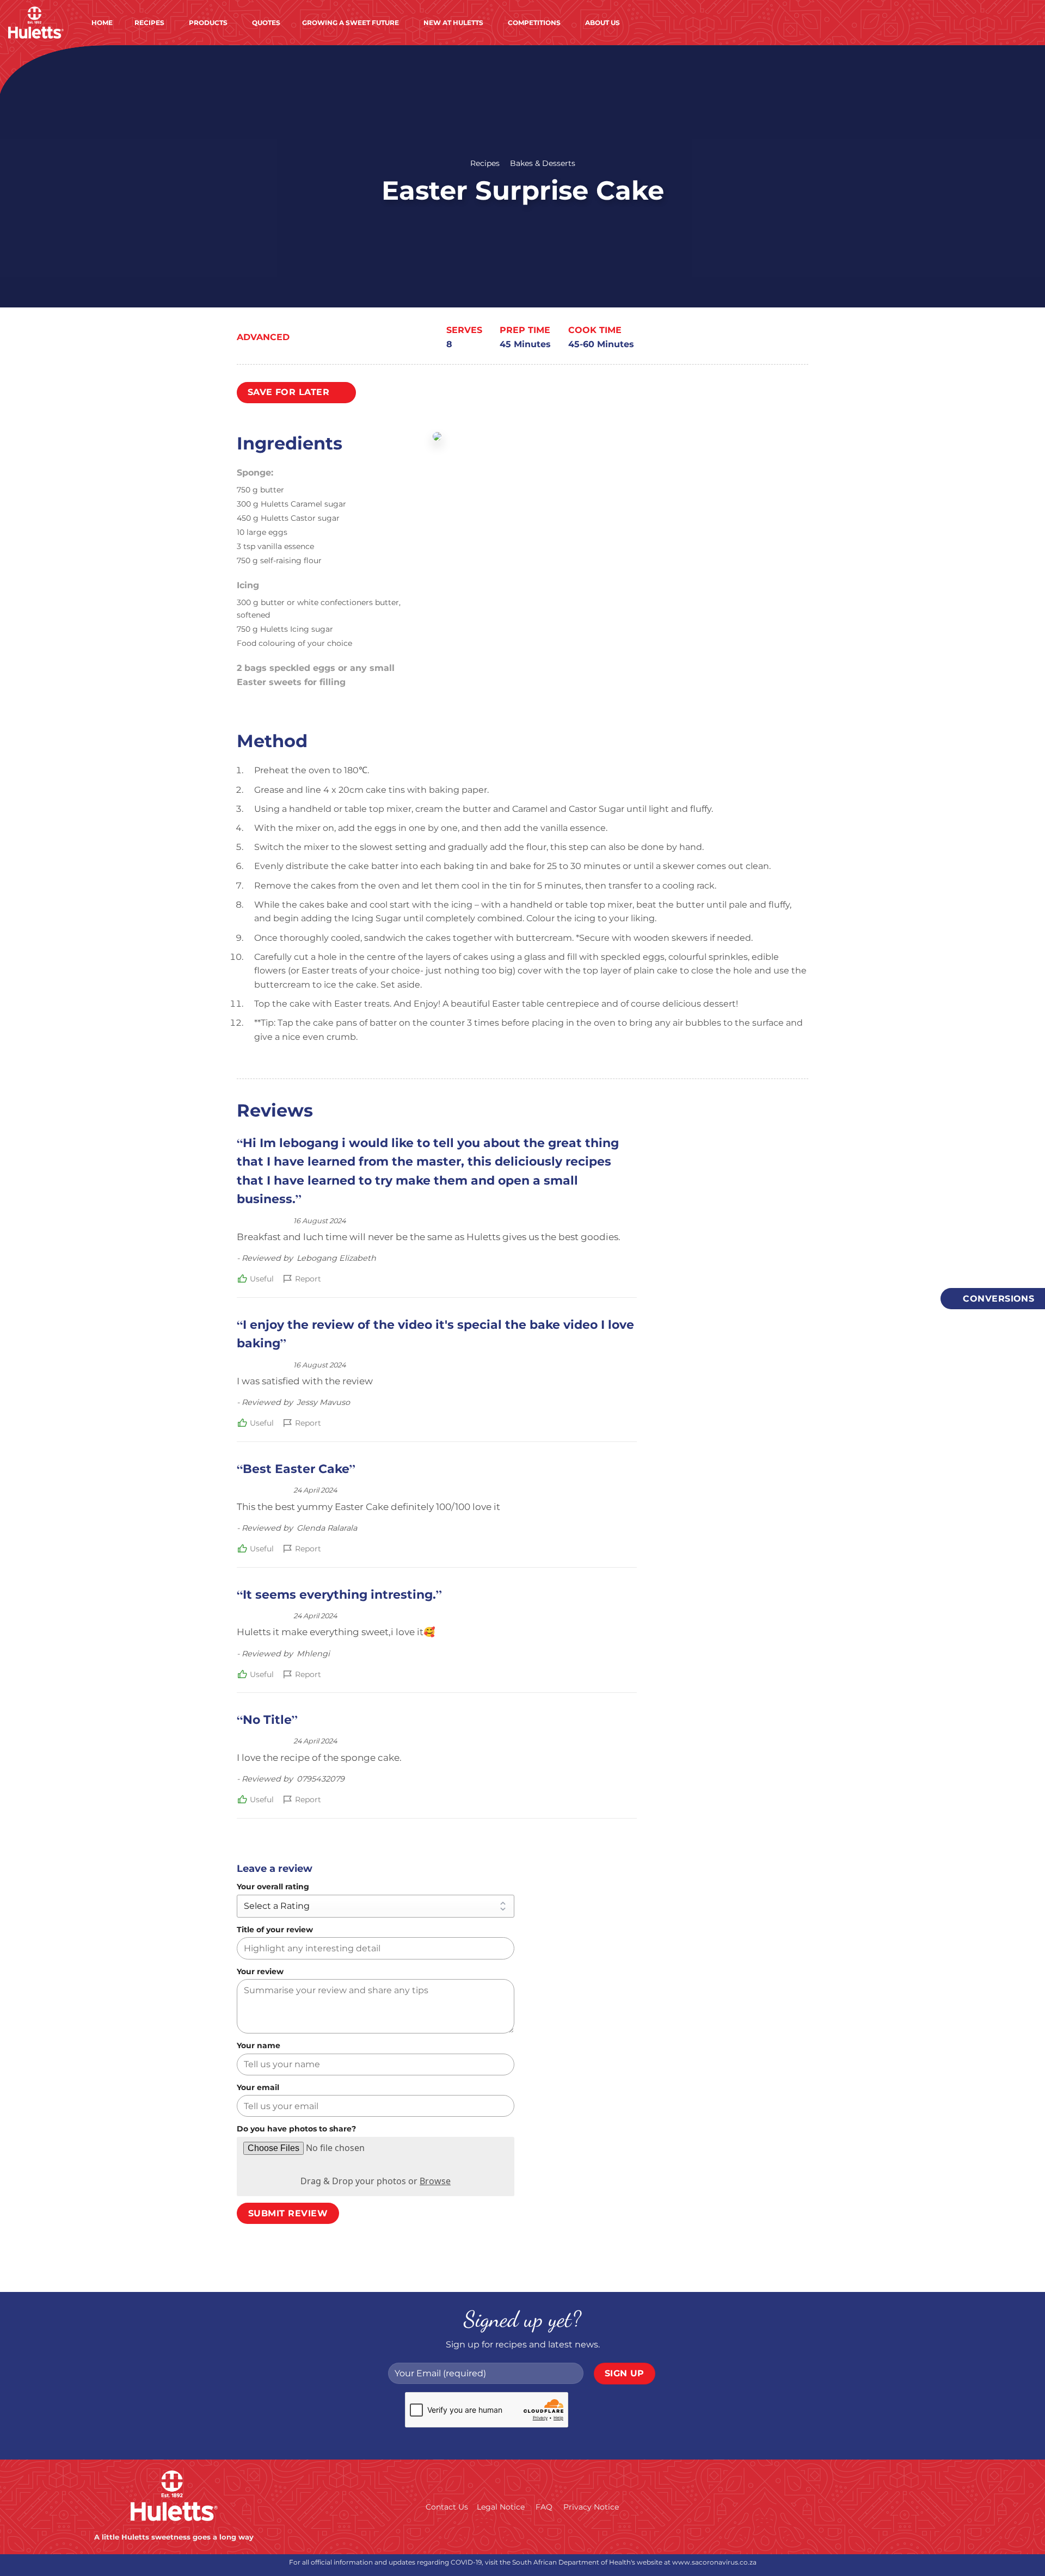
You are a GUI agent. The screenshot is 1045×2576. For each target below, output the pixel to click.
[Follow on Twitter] (893, 2506)
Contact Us (447, 2507)
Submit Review (288, 2213)
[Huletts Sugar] (36, 23)
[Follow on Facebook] (827, 2506)
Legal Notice (501, 2507)
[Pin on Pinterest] (800, 339)
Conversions (997, 1299)
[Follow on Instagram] (849, 2506)
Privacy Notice (591, 2507)
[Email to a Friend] (785, 339)
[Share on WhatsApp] (738, 339)
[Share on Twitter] (769, 339)
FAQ (544, 2507)
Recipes (485, 163)
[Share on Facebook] (754, 339)
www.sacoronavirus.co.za (714, 2562)
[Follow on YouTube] (915, 2506)
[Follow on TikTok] (871, 2506)
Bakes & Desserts (543, 163)
